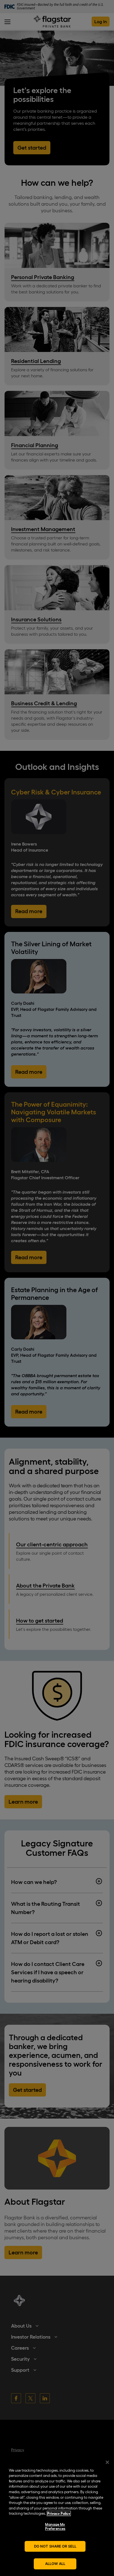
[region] (57, 2515)
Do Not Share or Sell (55, 2546)
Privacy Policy (59, 2513)
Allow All (55, 2564)
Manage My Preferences (55, 2527)
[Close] (107, 2462)
